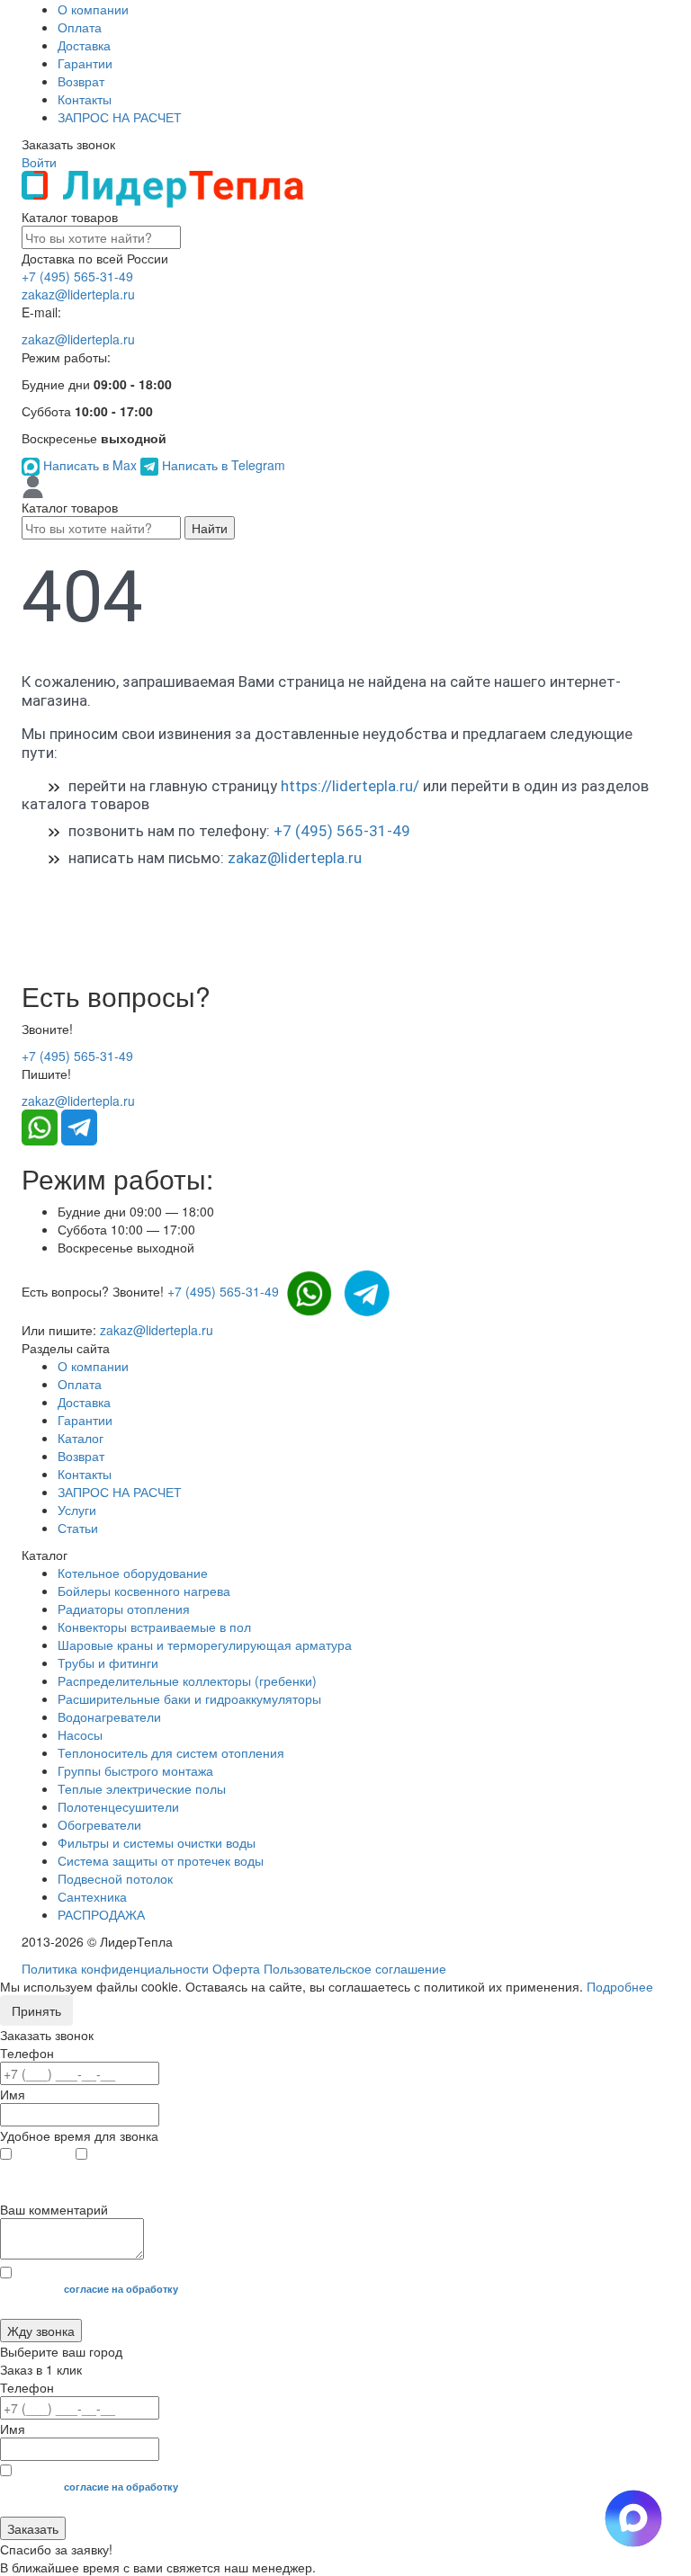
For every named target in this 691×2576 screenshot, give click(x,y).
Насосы (80, 1734)
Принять (36, 2010)
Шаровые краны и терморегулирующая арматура (205, 1645)
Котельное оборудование (133, 1573)
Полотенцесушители (118, 1806)
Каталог (81, 1438)
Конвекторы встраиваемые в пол (154, 1627)
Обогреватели (99, 1824)
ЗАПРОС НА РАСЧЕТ (120, 117)
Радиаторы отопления (124, 1609)
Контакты (85, 99)
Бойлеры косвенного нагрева (144, 1591)
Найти (210, 528)
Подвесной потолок (115, 1878)
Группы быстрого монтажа (135, 1770)
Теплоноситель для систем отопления (171, 1752)
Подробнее (620, 1986)
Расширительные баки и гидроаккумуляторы (189, 1698)
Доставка (84, 45)
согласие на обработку (121, 2289)
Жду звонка (41, 2331)
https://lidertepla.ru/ (350, 786)
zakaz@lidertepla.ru (78, 294)
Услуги (77, 1510)
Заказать (33, 2528)
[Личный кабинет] (33, 486)
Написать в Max (90, 465)
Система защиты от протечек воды (161, 1860)
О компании (93, 9)
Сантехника (92, 1896)
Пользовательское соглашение (355, 1968)
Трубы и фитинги (108, 1662)
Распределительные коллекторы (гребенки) (187, 1680)
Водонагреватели (109, 1716)
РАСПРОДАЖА (101, 1914)
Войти (39, 162)
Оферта (236, 1968)
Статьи (78, 1528)
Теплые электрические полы (142, 1788)
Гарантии (85, 63)
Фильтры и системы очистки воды (157, 1842)
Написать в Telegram (222, 465)
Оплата (80, 27)
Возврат (81, 81)
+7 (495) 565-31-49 (77, 276)
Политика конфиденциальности (115, 1968)
